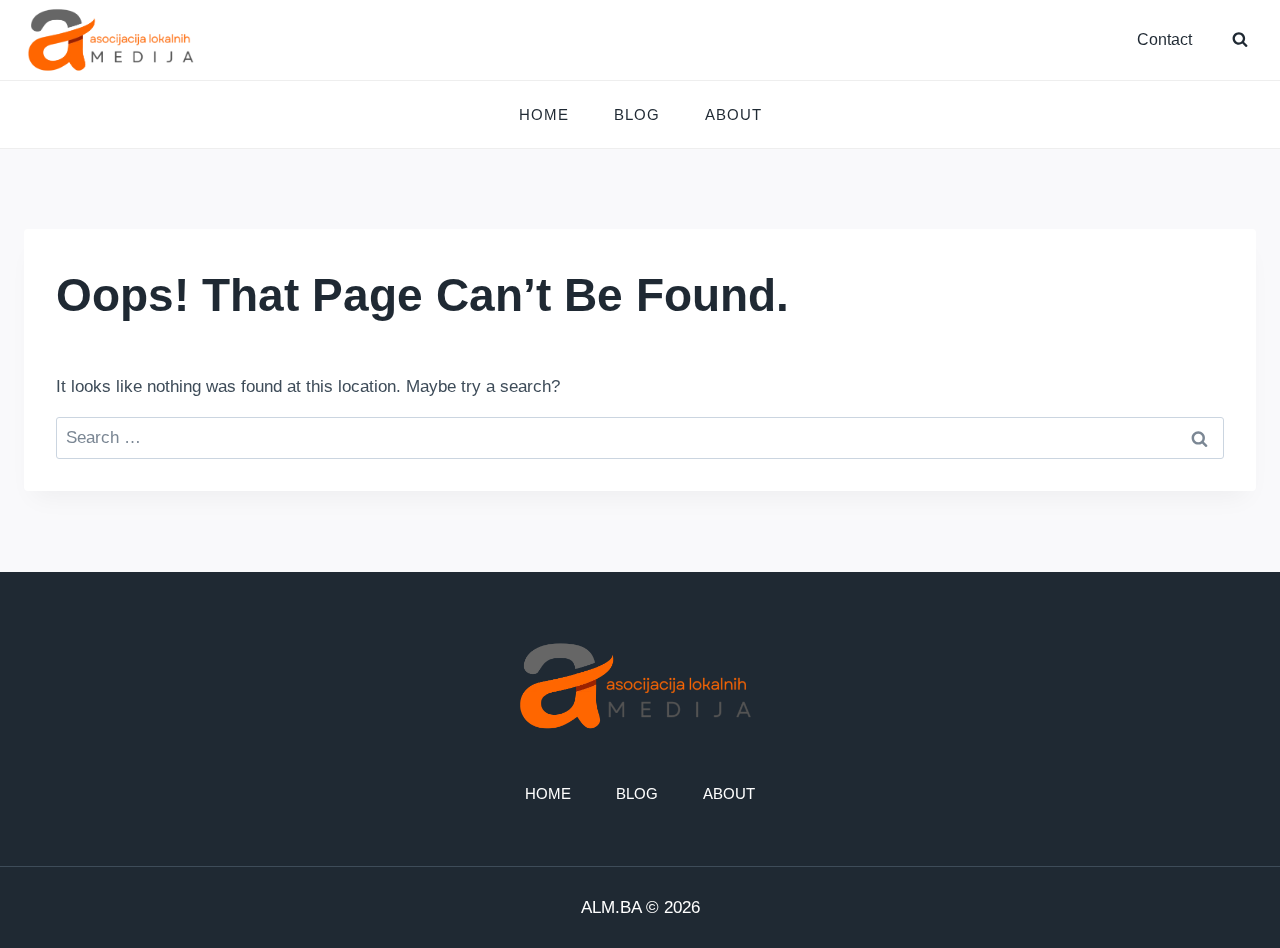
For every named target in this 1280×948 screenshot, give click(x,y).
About (733, 114)
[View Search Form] (1240, 40)
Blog (637, 114)
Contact (1164, 39)
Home (544, 114)
